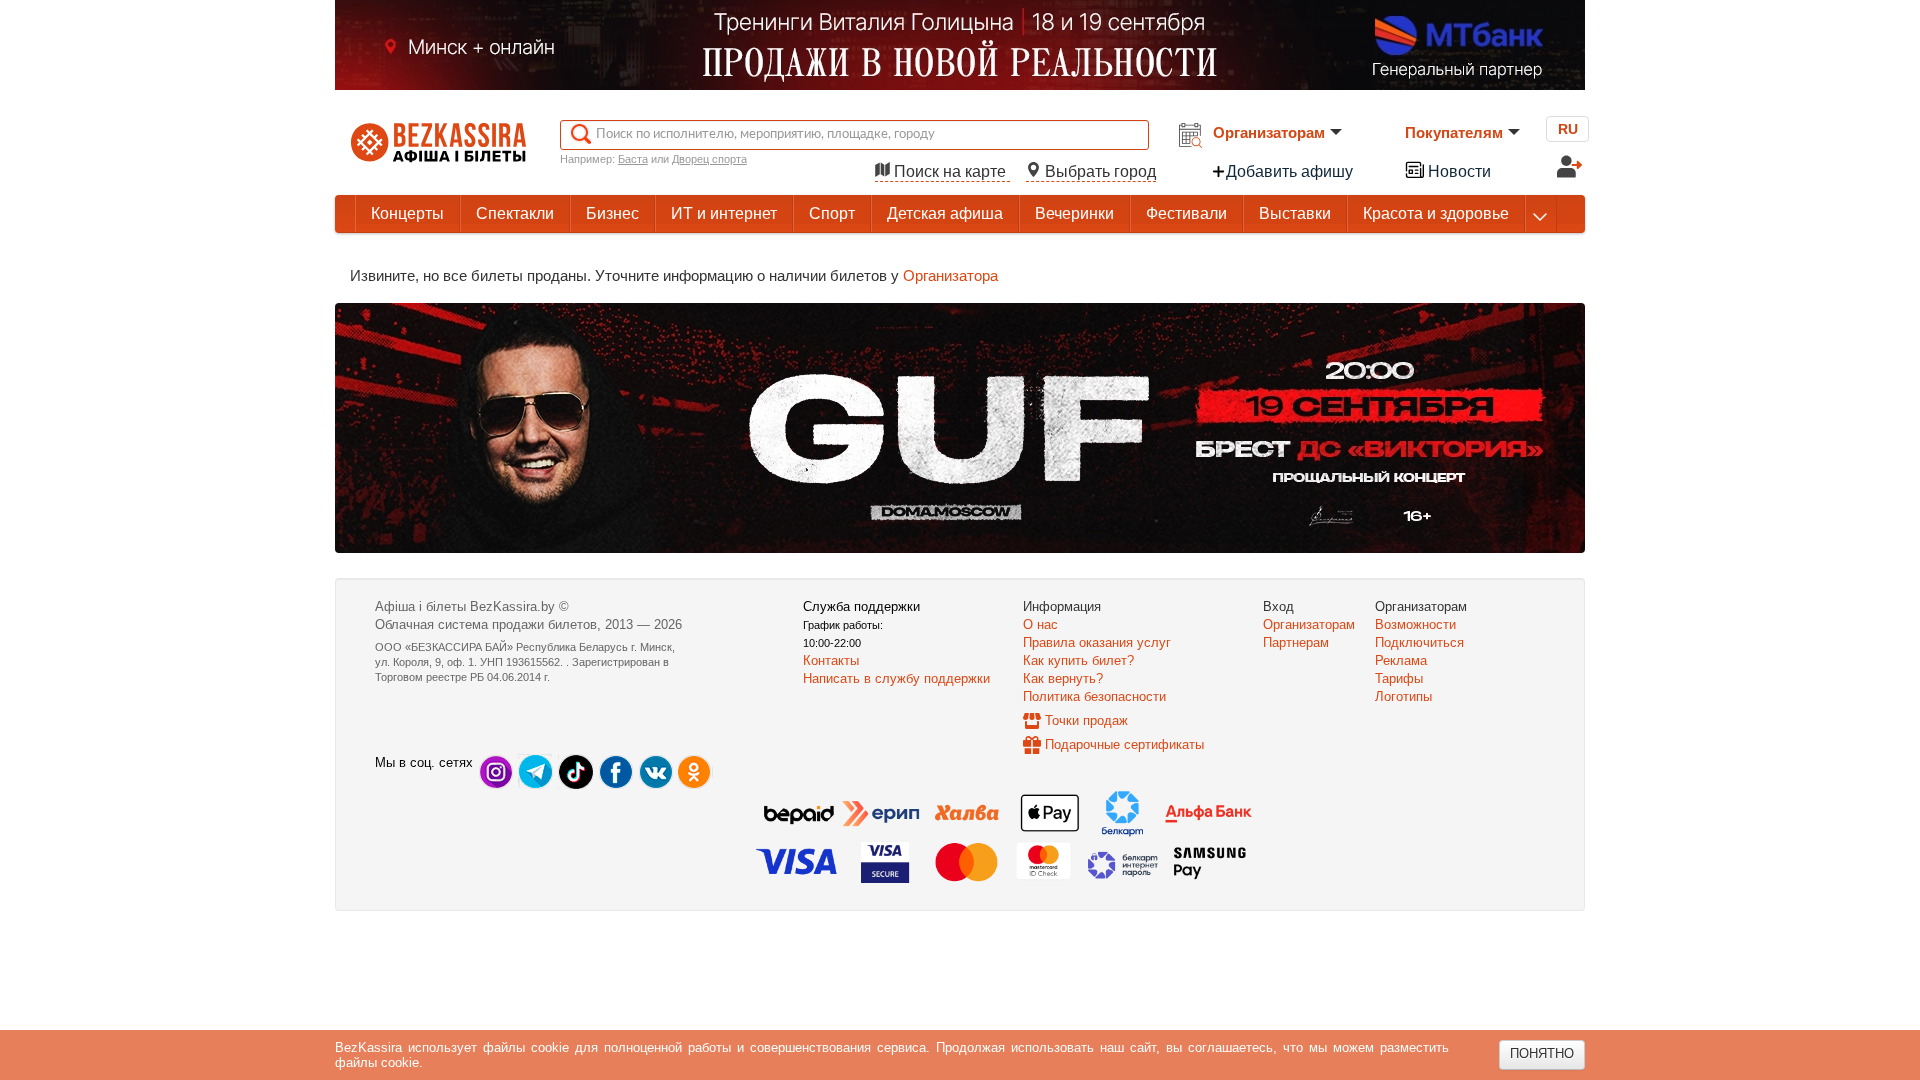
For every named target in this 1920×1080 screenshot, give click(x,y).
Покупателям (1454, 132)
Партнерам (1296, 642)
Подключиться (1419, 642)
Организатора (950, 275)
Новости (1457, 171)
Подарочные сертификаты (1124, 744)
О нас (1040, 624)
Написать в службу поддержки (896, 678)
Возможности (1415, 624)
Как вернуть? (1063, 678)
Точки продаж (1086, 720)
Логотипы (1403, 696)
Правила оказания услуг (1097, 642)
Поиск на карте (950, 171)
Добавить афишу (1289, 171)
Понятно (1542, 1053)
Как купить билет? (1078, 660)
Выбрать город (1098, 171)
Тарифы (1399, 678)
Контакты (831, 660)
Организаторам (1269, 132)
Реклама (1401, 660)
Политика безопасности (1094, 696)
